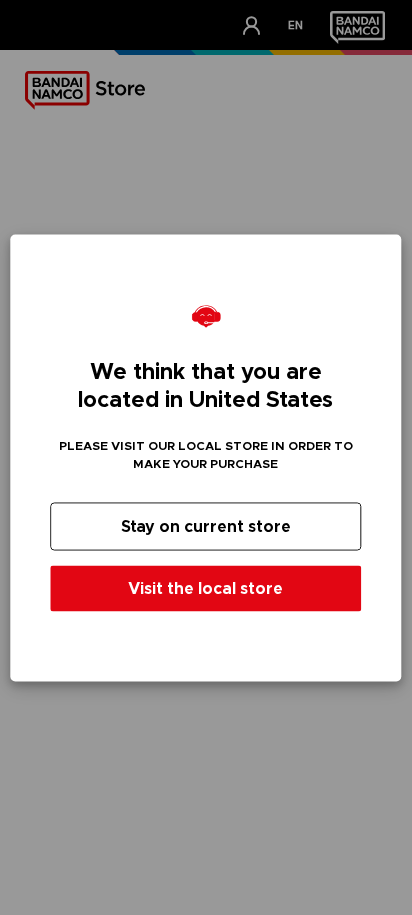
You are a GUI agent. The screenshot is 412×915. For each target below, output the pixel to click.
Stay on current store (206, 525)
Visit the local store (205, 587)
